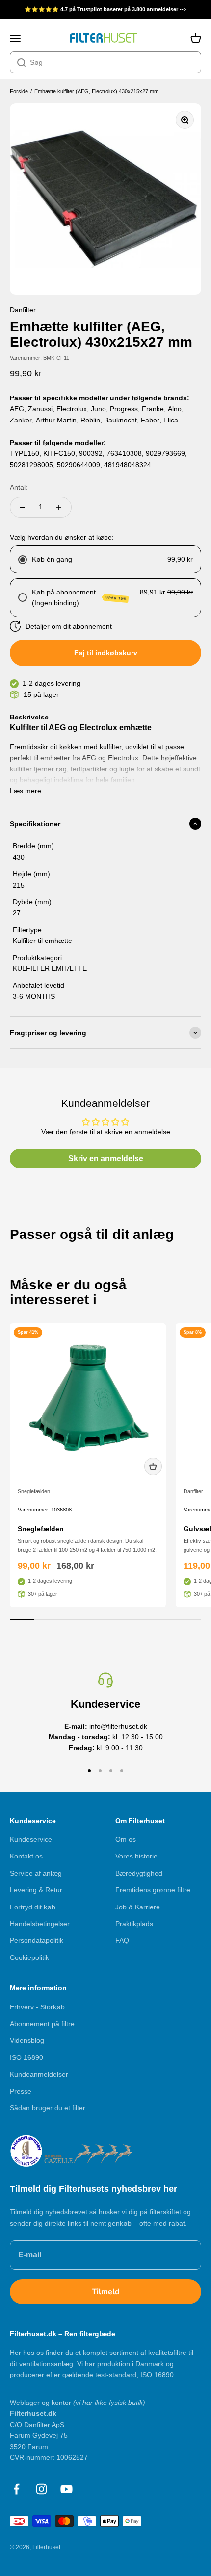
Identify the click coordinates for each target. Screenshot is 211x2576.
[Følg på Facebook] (16, 2489)
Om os (126, 1839)
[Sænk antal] (23, 507)
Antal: (19, 487)
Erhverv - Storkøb (37, 2007)
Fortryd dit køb (33, 1907)
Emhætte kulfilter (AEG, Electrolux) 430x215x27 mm (96, 91)
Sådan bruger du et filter (48, 2108)
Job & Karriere (138, 1907)
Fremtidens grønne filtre (153, 1890)
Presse (21, 2091)
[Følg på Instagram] (41, 2489)
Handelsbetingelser (40, 1924)
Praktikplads (134, 1924)
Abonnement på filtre (42, 2024)
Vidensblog (27, 2040)
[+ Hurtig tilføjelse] (153, 1466)
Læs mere (26, 791)
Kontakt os (26, 1856)
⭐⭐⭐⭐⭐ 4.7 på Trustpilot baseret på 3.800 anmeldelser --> (105, 9)
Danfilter (193, 1491)
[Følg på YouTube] (66, 2489)
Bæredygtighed (139, 1873)
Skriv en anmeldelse (106, 1158)
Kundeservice (31, 1839)
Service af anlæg (36, 1873)
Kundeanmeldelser (39, 2074)
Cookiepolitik (29, 1957)
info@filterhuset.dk (118, 1726)
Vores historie (136, 1856)
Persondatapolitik (37, 1940)
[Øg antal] (59, 507)
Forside (19, 91)
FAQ (122, 1940)
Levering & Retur (36, 1890)
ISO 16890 (26, 2057)
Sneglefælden (34, 1491)
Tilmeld (106, 2292)
